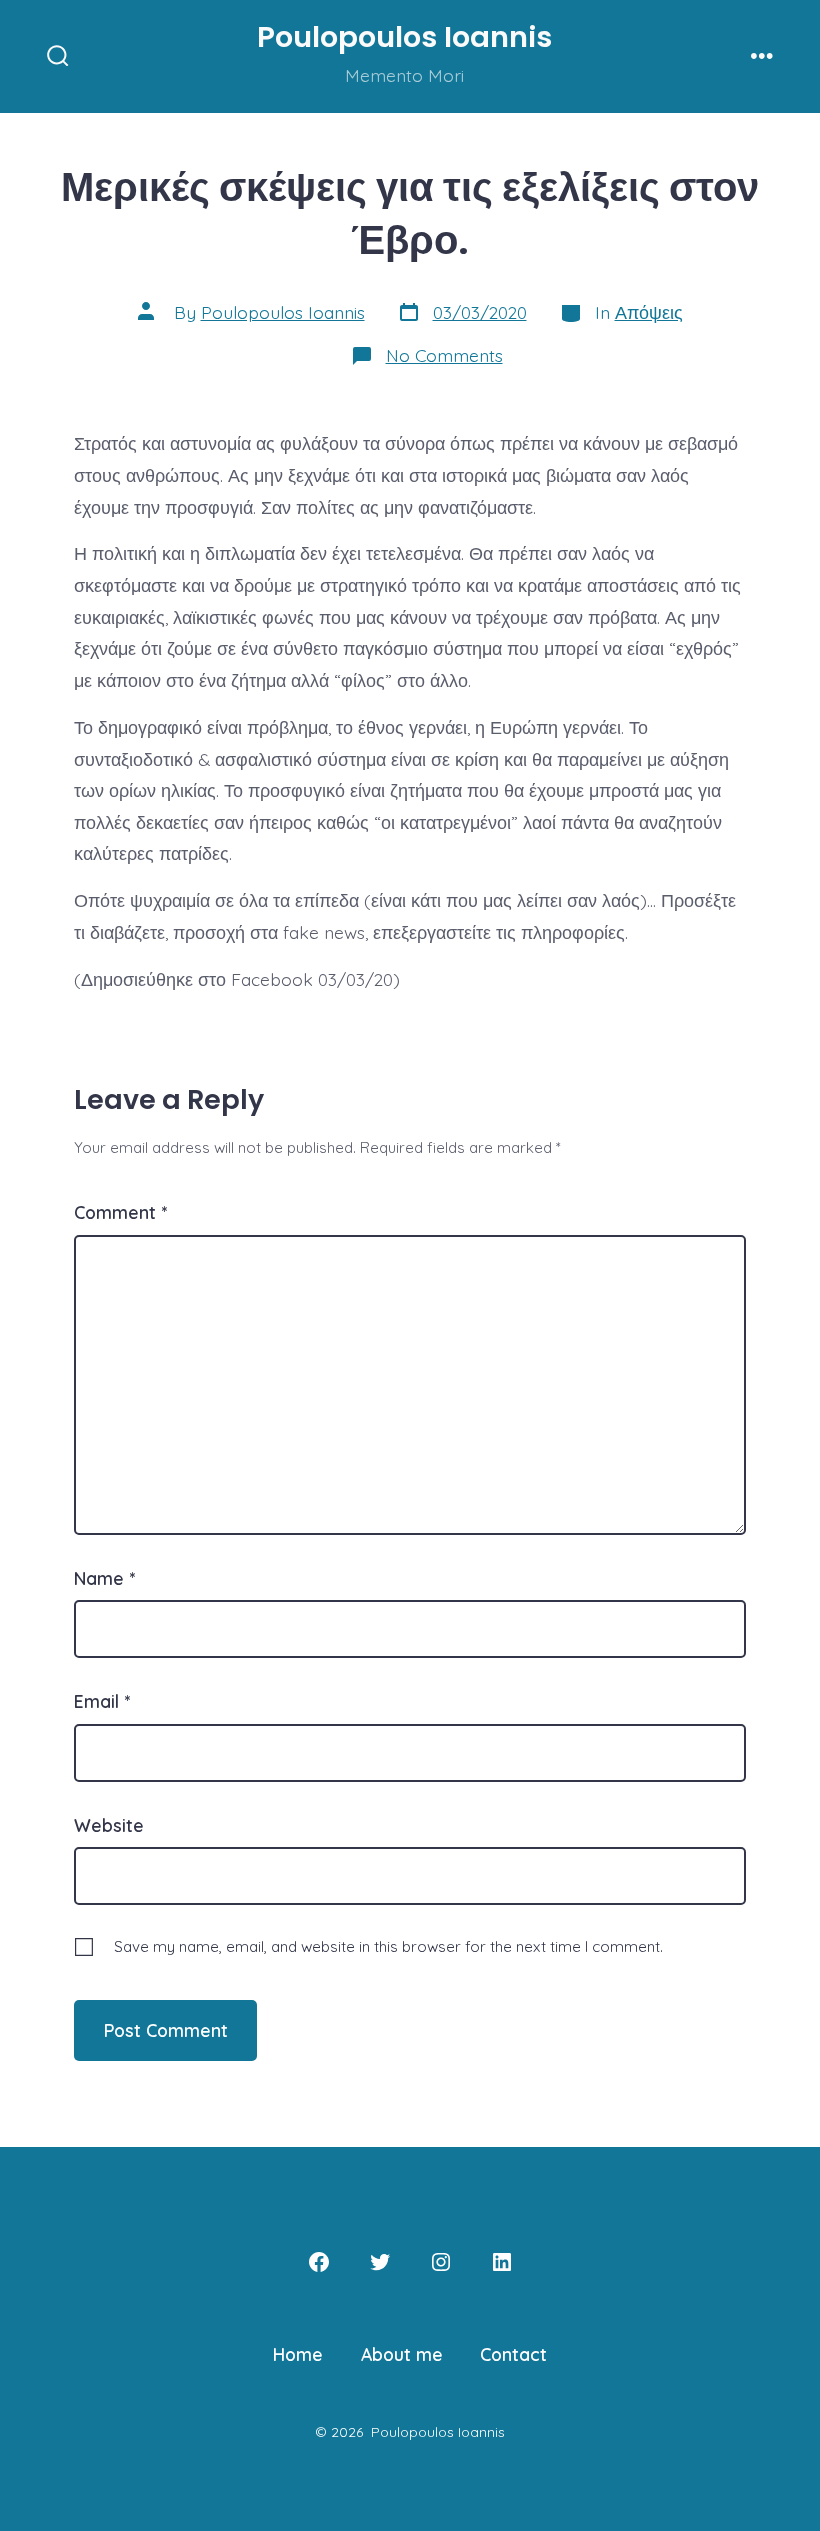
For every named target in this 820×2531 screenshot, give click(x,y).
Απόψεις (649, 312)
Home (298, 2354)
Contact (513, 2354)
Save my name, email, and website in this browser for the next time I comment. (388, 1946)
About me (402, 2354)
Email (102, 1701)
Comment (120, 1212)
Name (104, 1578)
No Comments (444, 355)
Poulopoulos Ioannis (283, 312)
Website (109, 1825)
